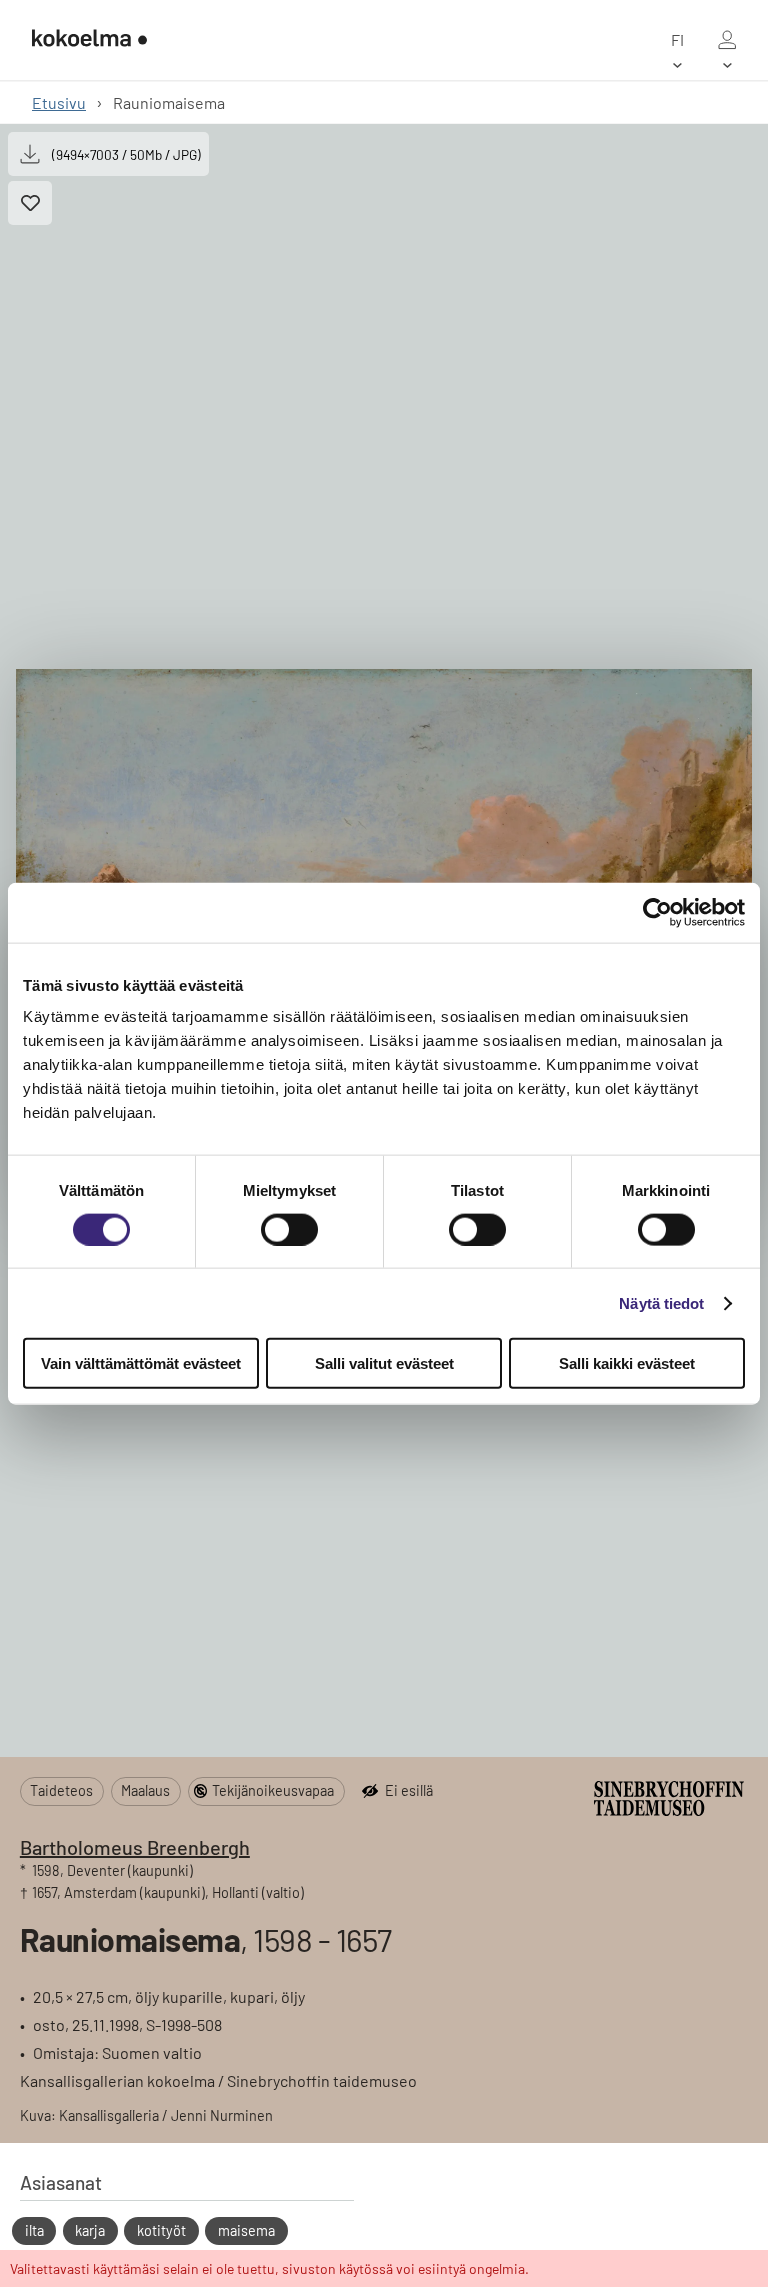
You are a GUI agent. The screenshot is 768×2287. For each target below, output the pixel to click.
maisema (246, 2230)
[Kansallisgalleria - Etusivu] (89, 40)
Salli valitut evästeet (384, 1363)
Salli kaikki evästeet (627, 1363)
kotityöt (161, 2230)
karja (90, 2230)
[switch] (289, 1229)
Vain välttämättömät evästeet (141, 1363)
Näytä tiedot (661, 1302)
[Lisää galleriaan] (30, 203)
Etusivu (59, 102)
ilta (34, 2230)
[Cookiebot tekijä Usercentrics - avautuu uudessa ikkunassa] (657, 912)
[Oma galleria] (727, 40)
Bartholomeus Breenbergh (135, 1847)
